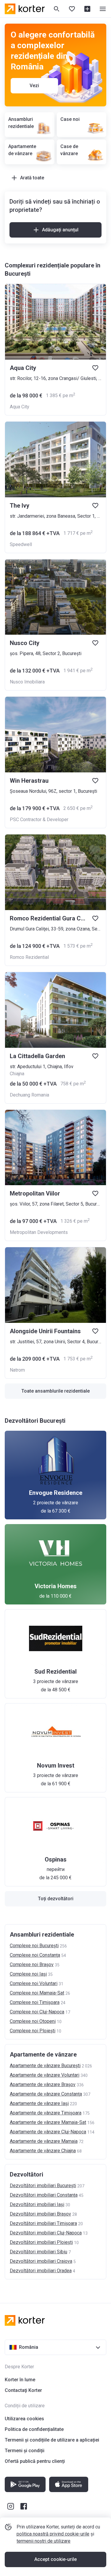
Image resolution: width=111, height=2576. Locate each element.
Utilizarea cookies (24, 2419)
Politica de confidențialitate (34, 2429)
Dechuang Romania (29, 1095)
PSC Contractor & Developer (39, 820)
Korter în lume (20, 2380)
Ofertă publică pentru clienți (35, 2461)
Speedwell (21, 544)
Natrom (17, 1370)
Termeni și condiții (25, 2451)
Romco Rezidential (29, 957)
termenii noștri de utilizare (44, 2541)
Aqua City (20, 407)
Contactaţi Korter (23, 2390)
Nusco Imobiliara (27, 682)
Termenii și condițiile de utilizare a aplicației (52, 2440)
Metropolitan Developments (39, 1232)
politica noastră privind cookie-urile (53, 2534)
